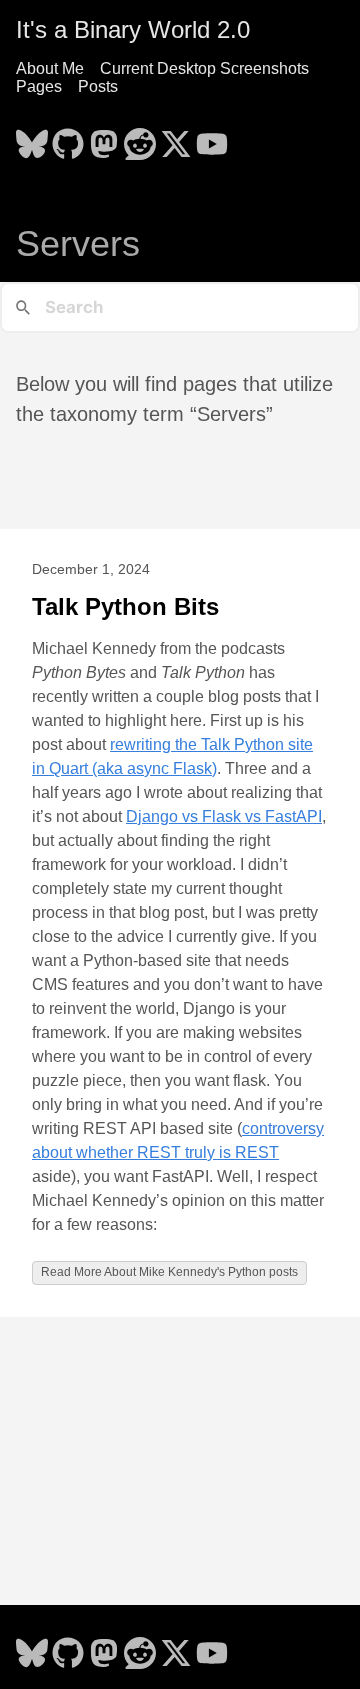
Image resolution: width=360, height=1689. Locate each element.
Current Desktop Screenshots (204, 68)
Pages (39, 86)
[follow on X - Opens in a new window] (176, 138)
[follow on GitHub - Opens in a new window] (68, 138)
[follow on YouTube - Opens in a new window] (212, 138)
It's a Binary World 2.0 (133, 29)
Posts (98, 86)
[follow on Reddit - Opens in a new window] (140, 138)
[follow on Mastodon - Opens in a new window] (104, 138)
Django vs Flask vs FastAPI (224, 816)
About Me (50, 68)
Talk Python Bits (125, 606)
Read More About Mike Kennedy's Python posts (169, 1272)
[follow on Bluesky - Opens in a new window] (32, 138)
